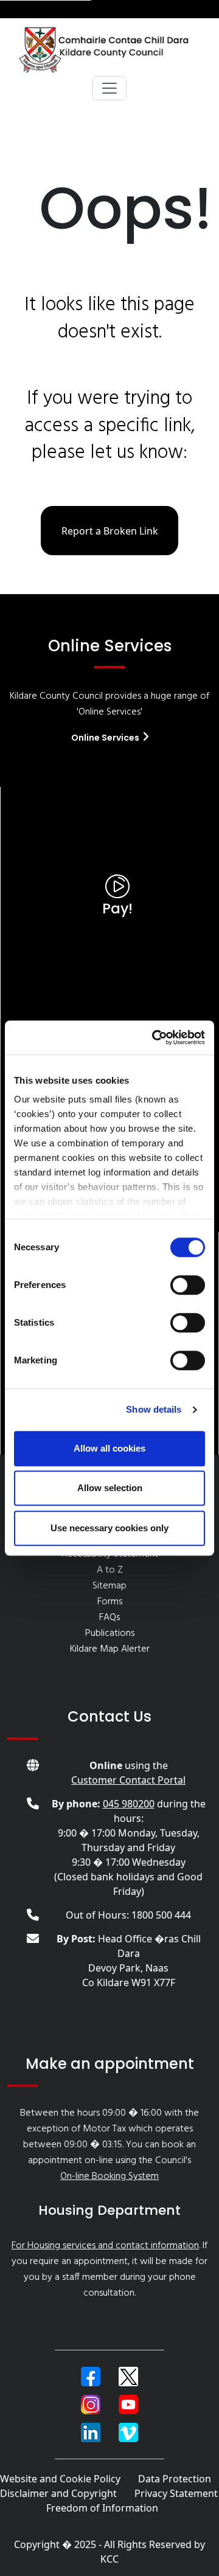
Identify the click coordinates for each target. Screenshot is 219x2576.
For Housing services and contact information (105, 2246)
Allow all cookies (109, 1448)
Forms (110, 1602)
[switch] (188, 1285)
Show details (154, 1409)
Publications (110, 1633)
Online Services (106, 738)
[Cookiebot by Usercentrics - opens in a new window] (155, 1037)
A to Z (110, 1570)
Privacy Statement (176, 2493)
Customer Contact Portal (128, 1780)
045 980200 (129, 1804)
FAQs (109, 1618)
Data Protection (175, 2479)
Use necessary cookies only (109, 1528)
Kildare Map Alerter (110, 1649)
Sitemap (109, 1586)
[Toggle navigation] (109, 88)
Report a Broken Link (110, 531)
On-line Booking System (109, 2176)
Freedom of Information (102, 2508)
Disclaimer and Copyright (58, 2493)
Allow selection (110, 1488)
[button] (91, 2377)
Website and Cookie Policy (60, 2479)
